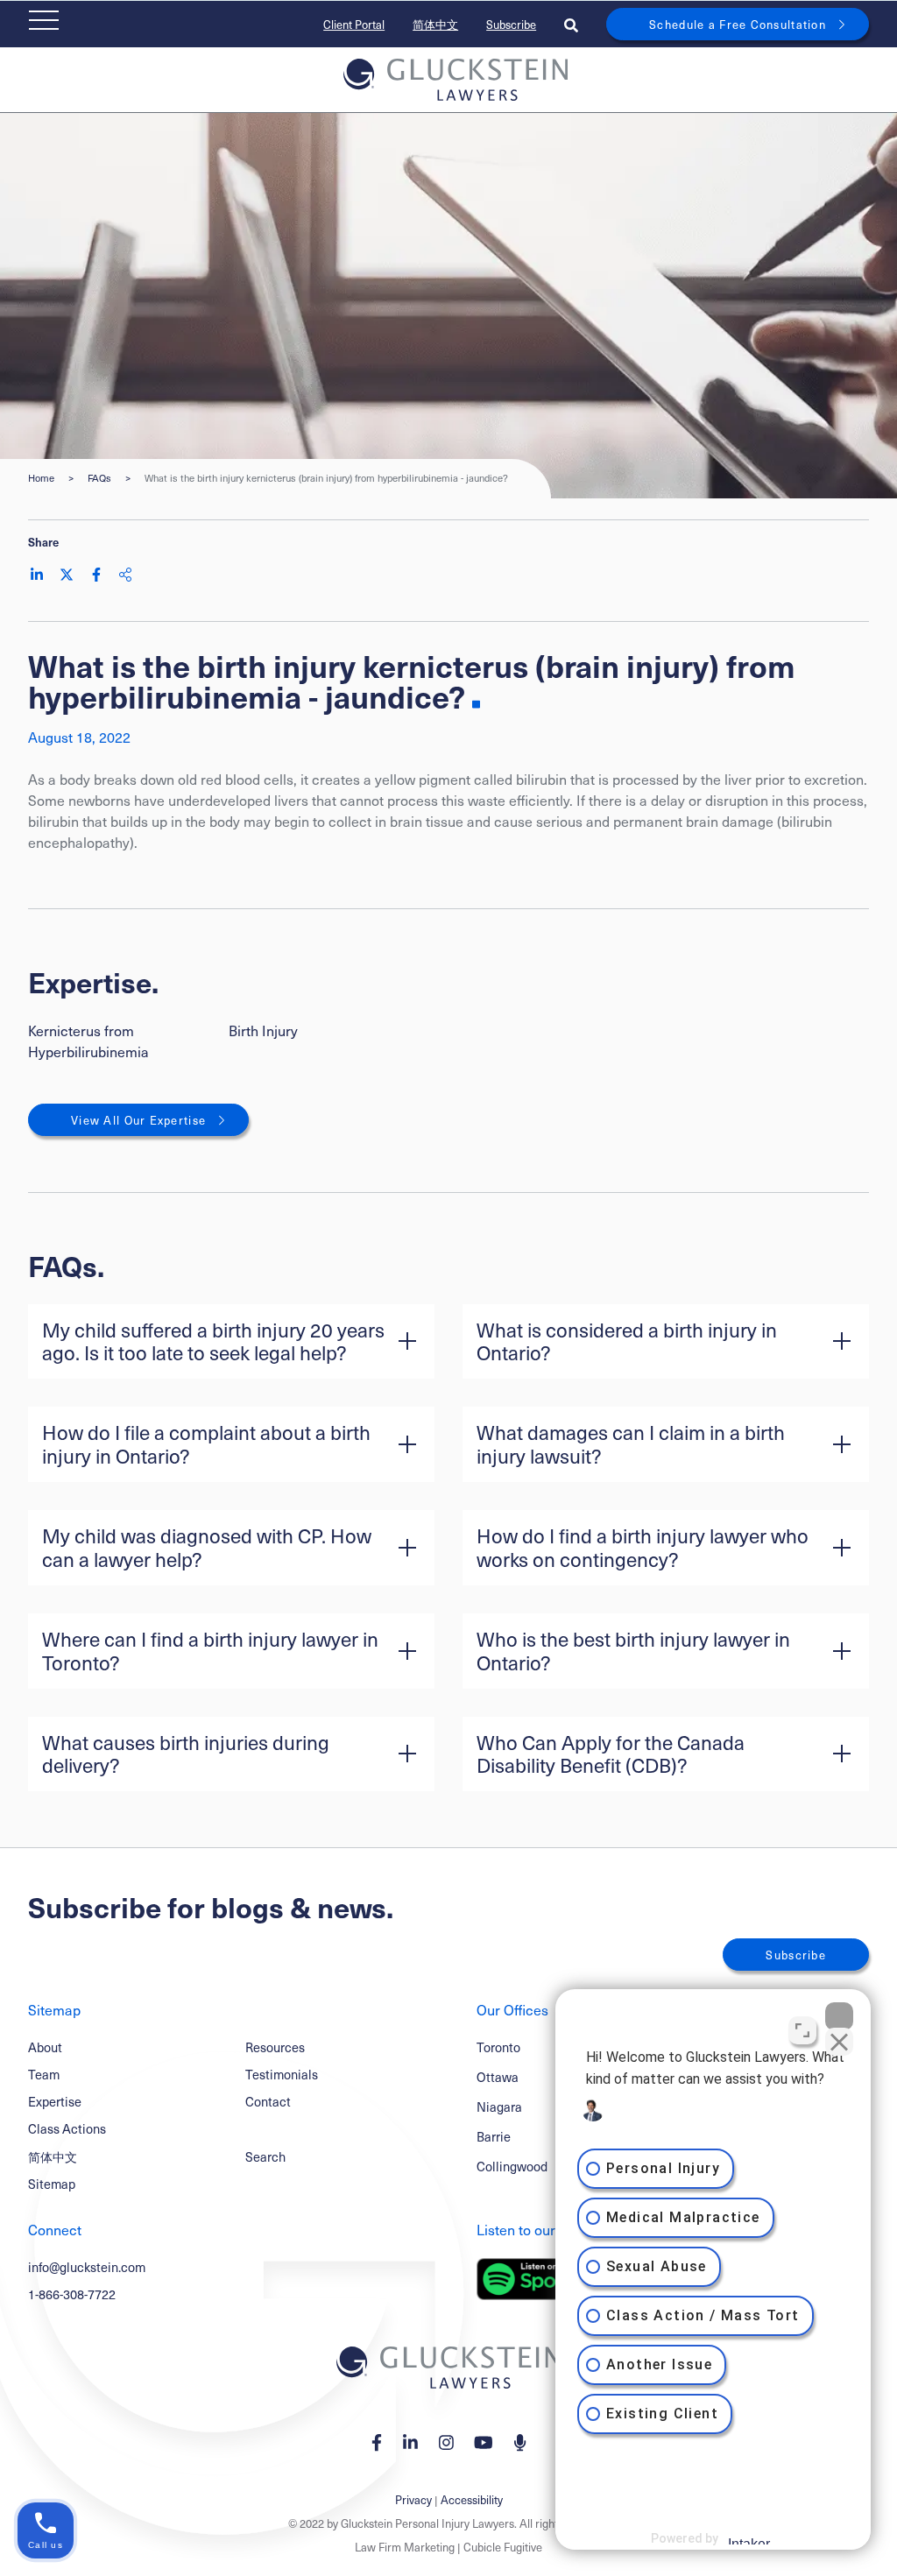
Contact (268, 2101)
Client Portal (354, 24)
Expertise (55, 2101)
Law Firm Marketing (405, 2547)
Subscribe (511, 24)
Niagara (499, 2107)
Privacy (413, 2499)
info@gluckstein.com (87, 2267)
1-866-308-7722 (72, 2294)
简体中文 (435, 24)
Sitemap (52, 2184)
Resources (275, 2047)
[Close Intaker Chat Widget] (839, 2016)
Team (44, 2074)
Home (41, 478)
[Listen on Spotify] (534, 2279)
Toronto (498, 2047)
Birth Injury (263, 1030)
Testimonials (282, 2074)
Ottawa (498, 2077)
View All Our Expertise (138, 1120)
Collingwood (512, 2167)
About (45, 2047)
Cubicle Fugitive (503, 2547)
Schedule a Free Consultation (738, 24)
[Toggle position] (802, 2030)
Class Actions (67, 2128)
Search (265, 2156)
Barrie (494, 2137)
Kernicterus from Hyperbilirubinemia (88, 1041)
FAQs (99, 478)
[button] (231, 1342)
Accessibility (472, 2499)
